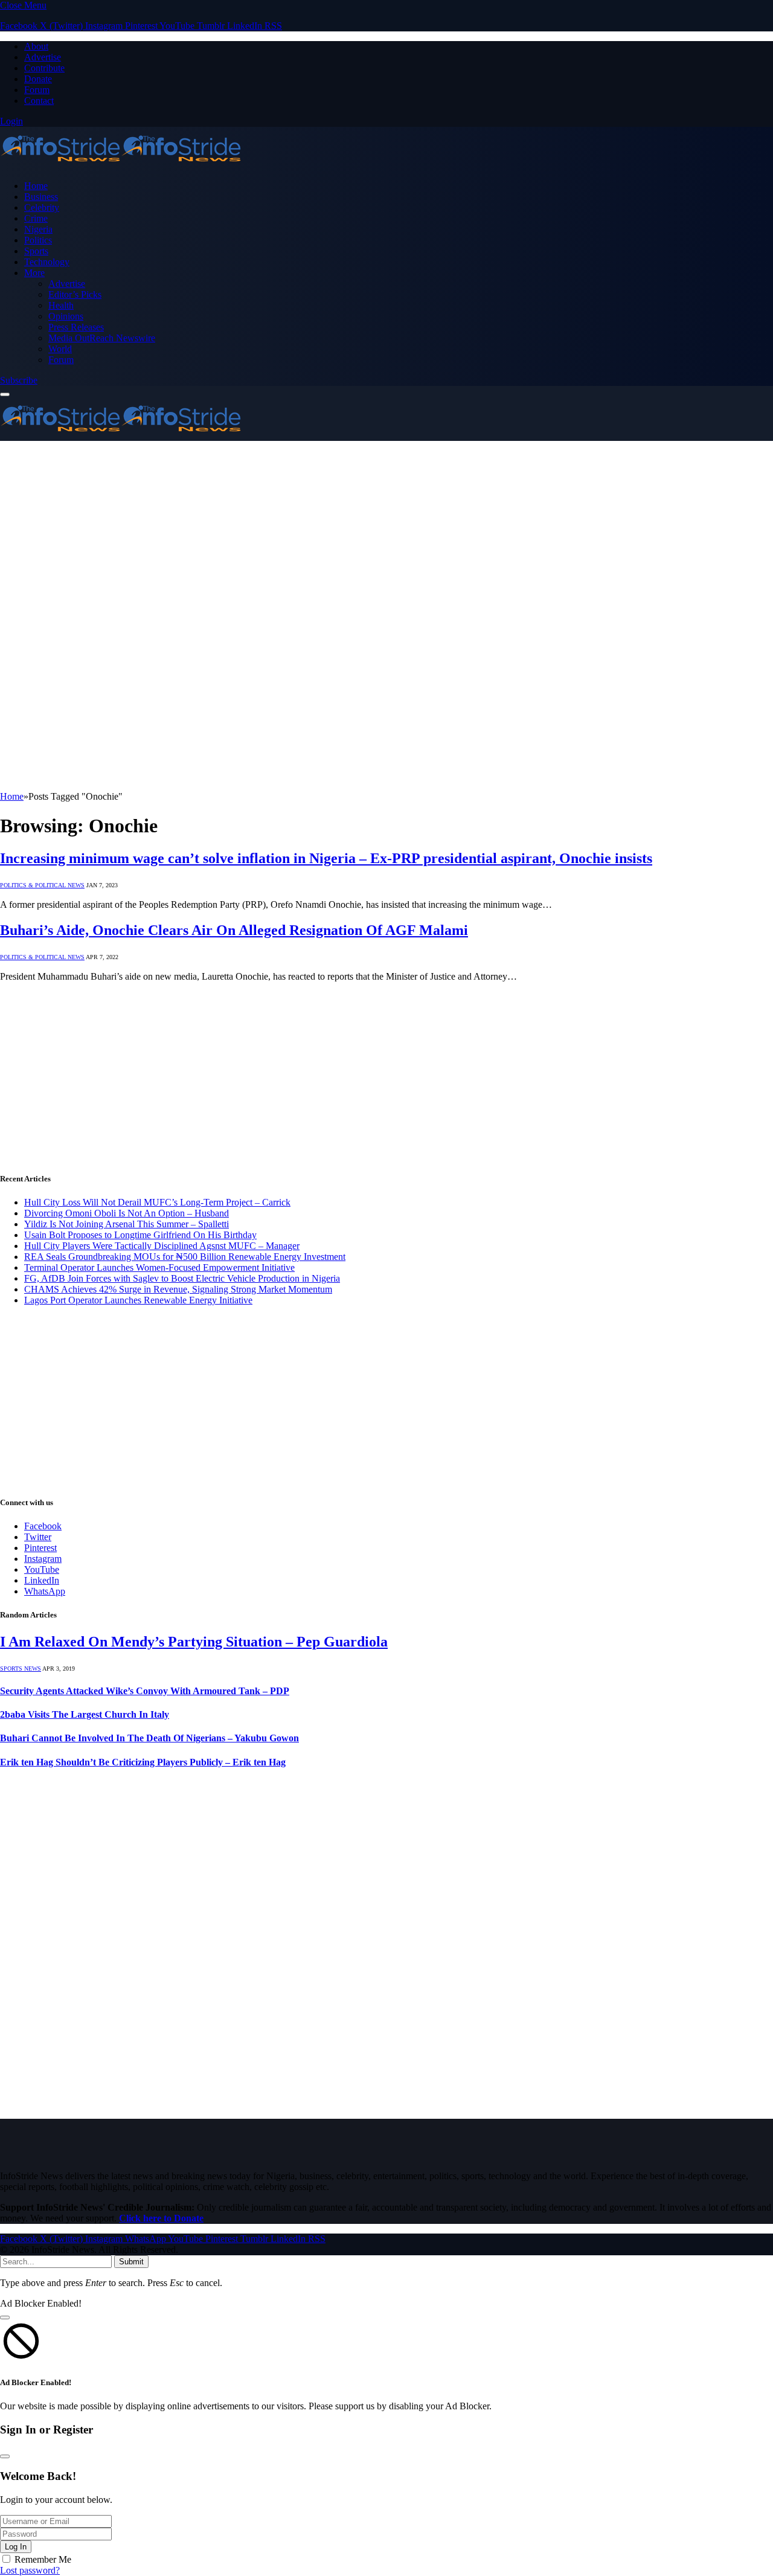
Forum (37, 90)
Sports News (21, 1669)
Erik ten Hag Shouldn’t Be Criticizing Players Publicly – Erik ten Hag (143, 1762)
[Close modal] (5, 2317)
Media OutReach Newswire (102, 338)
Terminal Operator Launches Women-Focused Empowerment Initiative (159, 1267)
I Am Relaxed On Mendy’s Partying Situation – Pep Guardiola (194, 1642)
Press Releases (76, 327)
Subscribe (19, 380)
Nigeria (38, 229)
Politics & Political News (42, 885)
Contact (39, 101)
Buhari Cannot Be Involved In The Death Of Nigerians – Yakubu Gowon (149, 1738)
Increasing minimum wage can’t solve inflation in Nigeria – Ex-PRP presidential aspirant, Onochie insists (326, 858)
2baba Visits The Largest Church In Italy (85, 1714)
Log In (16, 2547)
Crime (36, 218)
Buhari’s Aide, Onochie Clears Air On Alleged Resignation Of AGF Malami (234, 930)
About (36, 46)
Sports (36, 251)
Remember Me (43, 2559)
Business (41, 197)
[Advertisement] (386, 532)
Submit (131, 2262)
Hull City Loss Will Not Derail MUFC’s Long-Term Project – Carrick (157, 1202)
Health (61, 305)
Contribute (44, 68)
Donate (38, 79)
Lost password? (30, 2570)
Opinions (66, 316)
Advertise (43, 57)
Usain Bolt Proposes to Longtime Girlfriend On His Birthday (140, 1235)
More (34, 273)
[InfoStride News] (121, 165)
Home (36, 186)
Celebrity (42, 207)
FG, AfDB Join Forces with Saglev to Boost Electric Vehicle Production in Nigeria (182, 1278)
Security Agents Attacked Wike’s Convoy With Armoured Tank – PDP (145, 1691)
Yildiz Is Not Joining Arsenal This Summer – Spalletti (127, 1224)
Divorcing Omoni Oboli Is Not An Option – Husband (127, 1213)
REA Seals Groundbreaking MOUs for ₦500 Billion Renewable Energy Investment (185, 1257)
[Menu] (5, 394)
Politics (38, 240)
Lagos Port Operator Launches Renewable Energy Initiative (138, 1300)
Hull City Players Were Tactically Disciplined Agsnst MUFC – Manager (162, 1246)
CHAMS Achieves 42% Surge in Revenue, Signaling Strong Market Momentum (178, 1289)
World (60, 349)
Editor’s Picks (75, 294)
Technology (47, 262)
